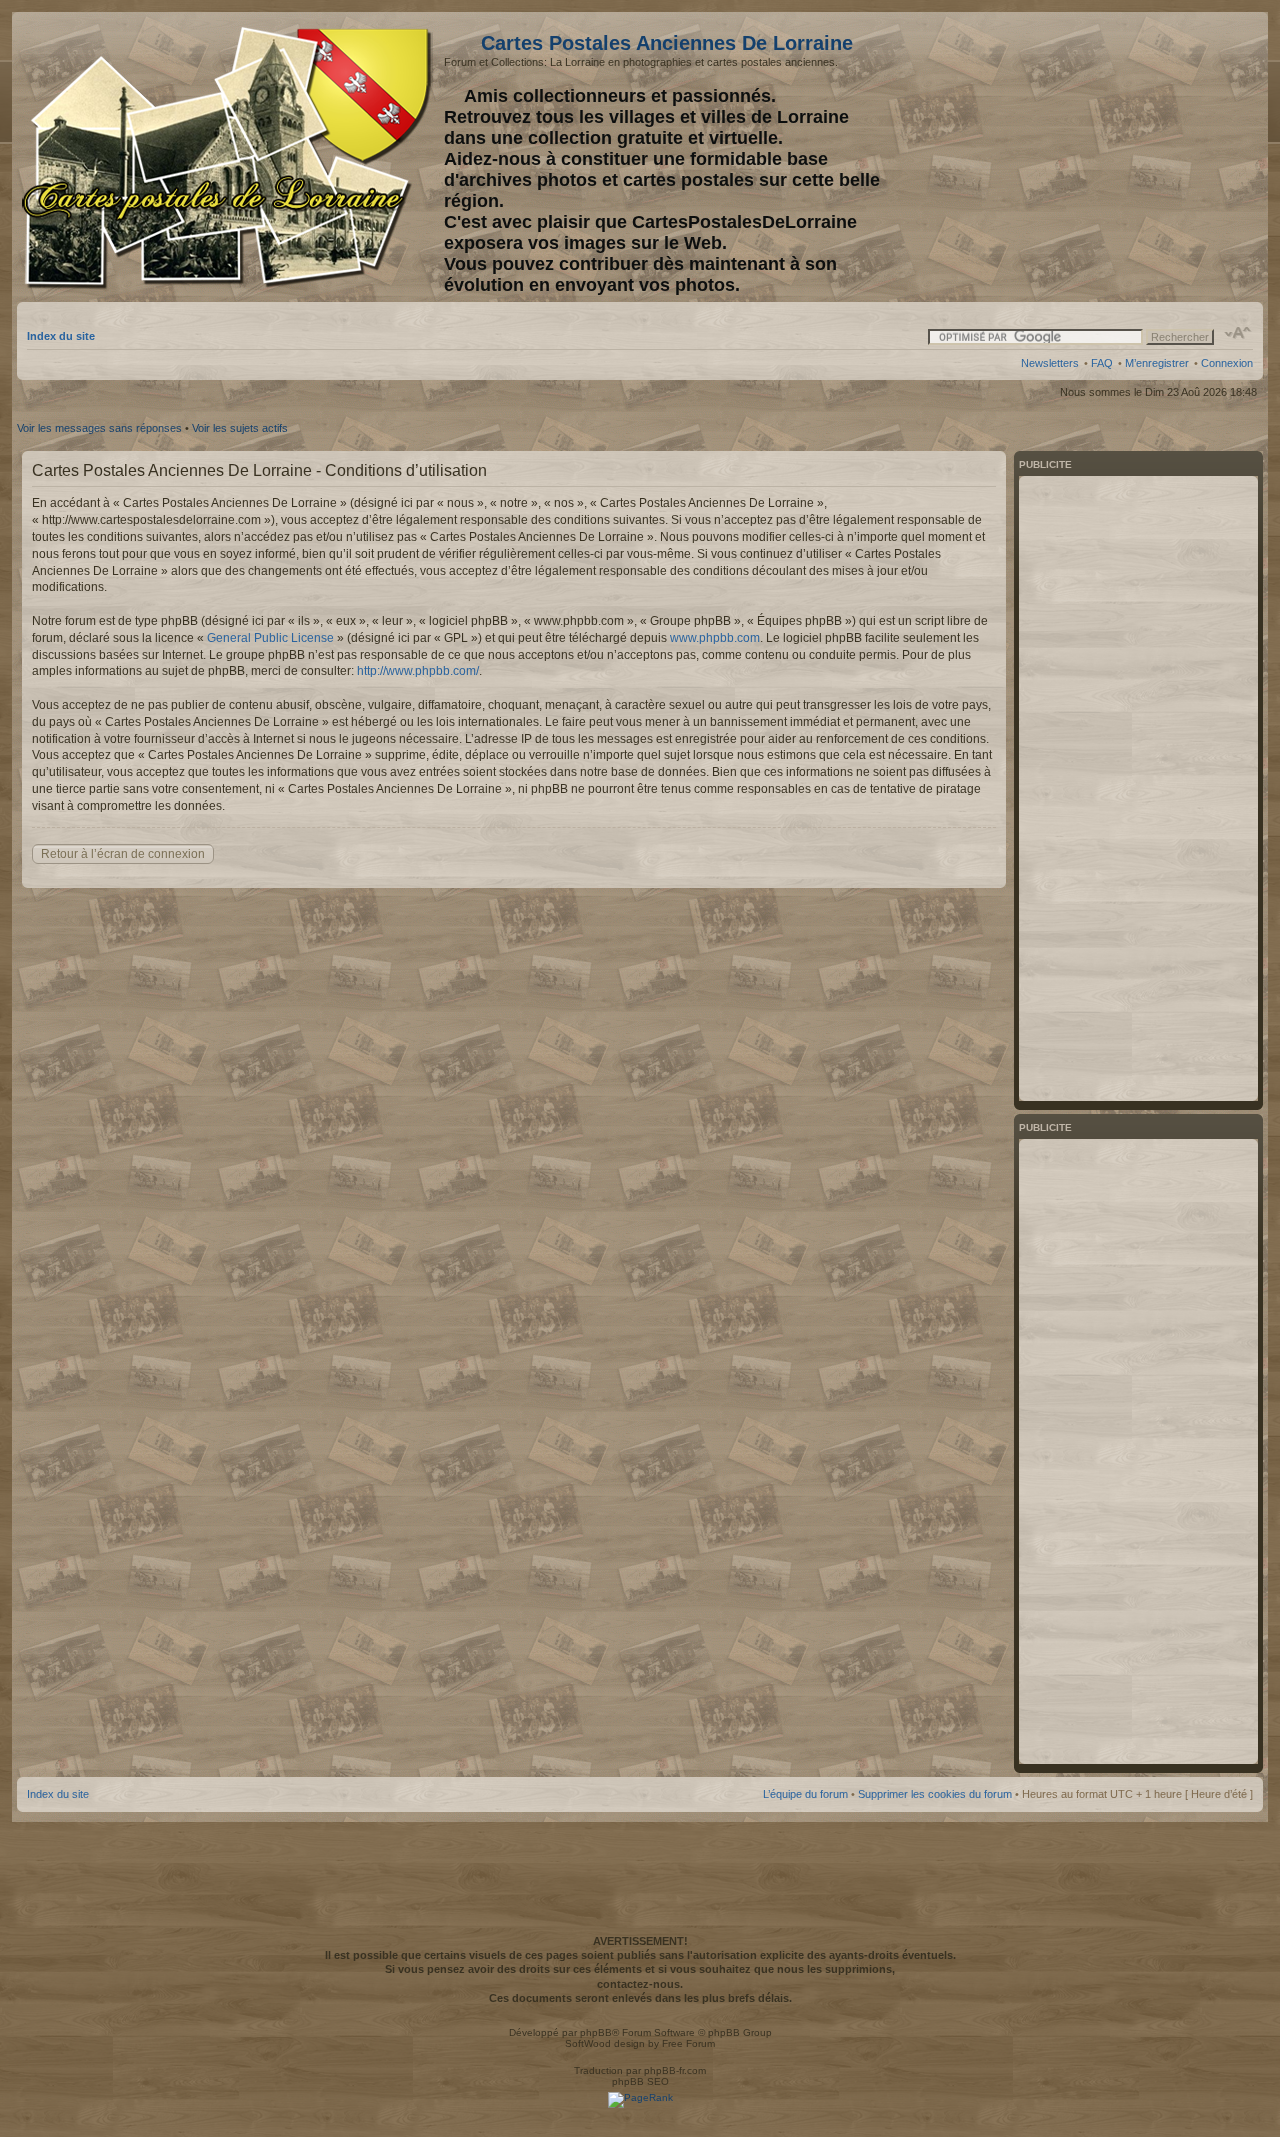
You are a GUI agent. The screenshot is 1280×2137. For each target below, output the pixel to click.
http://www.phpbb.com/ (418, 671)
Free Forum (688, 2043)
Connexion (1227, 363)
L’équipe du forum (805, 1794)
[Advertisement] (1095, 157)
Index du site (61, 336)
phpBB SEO (640, 2081)
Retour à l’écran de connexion (123, 854)
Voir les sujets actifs (240, 428)
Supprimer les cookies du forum (935, 1794)
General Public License (270, 638)
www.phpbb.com (715, 638)
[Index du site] (230, 158)
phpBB (596, 2032)
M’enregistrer (1157, 363)
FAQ (1102, 363)
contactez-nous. (640, 1984)
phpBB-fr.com (675, 2070)
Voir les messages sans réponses (99, 428)
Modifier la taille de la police (1238, 333)
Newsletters (1050, 363)
